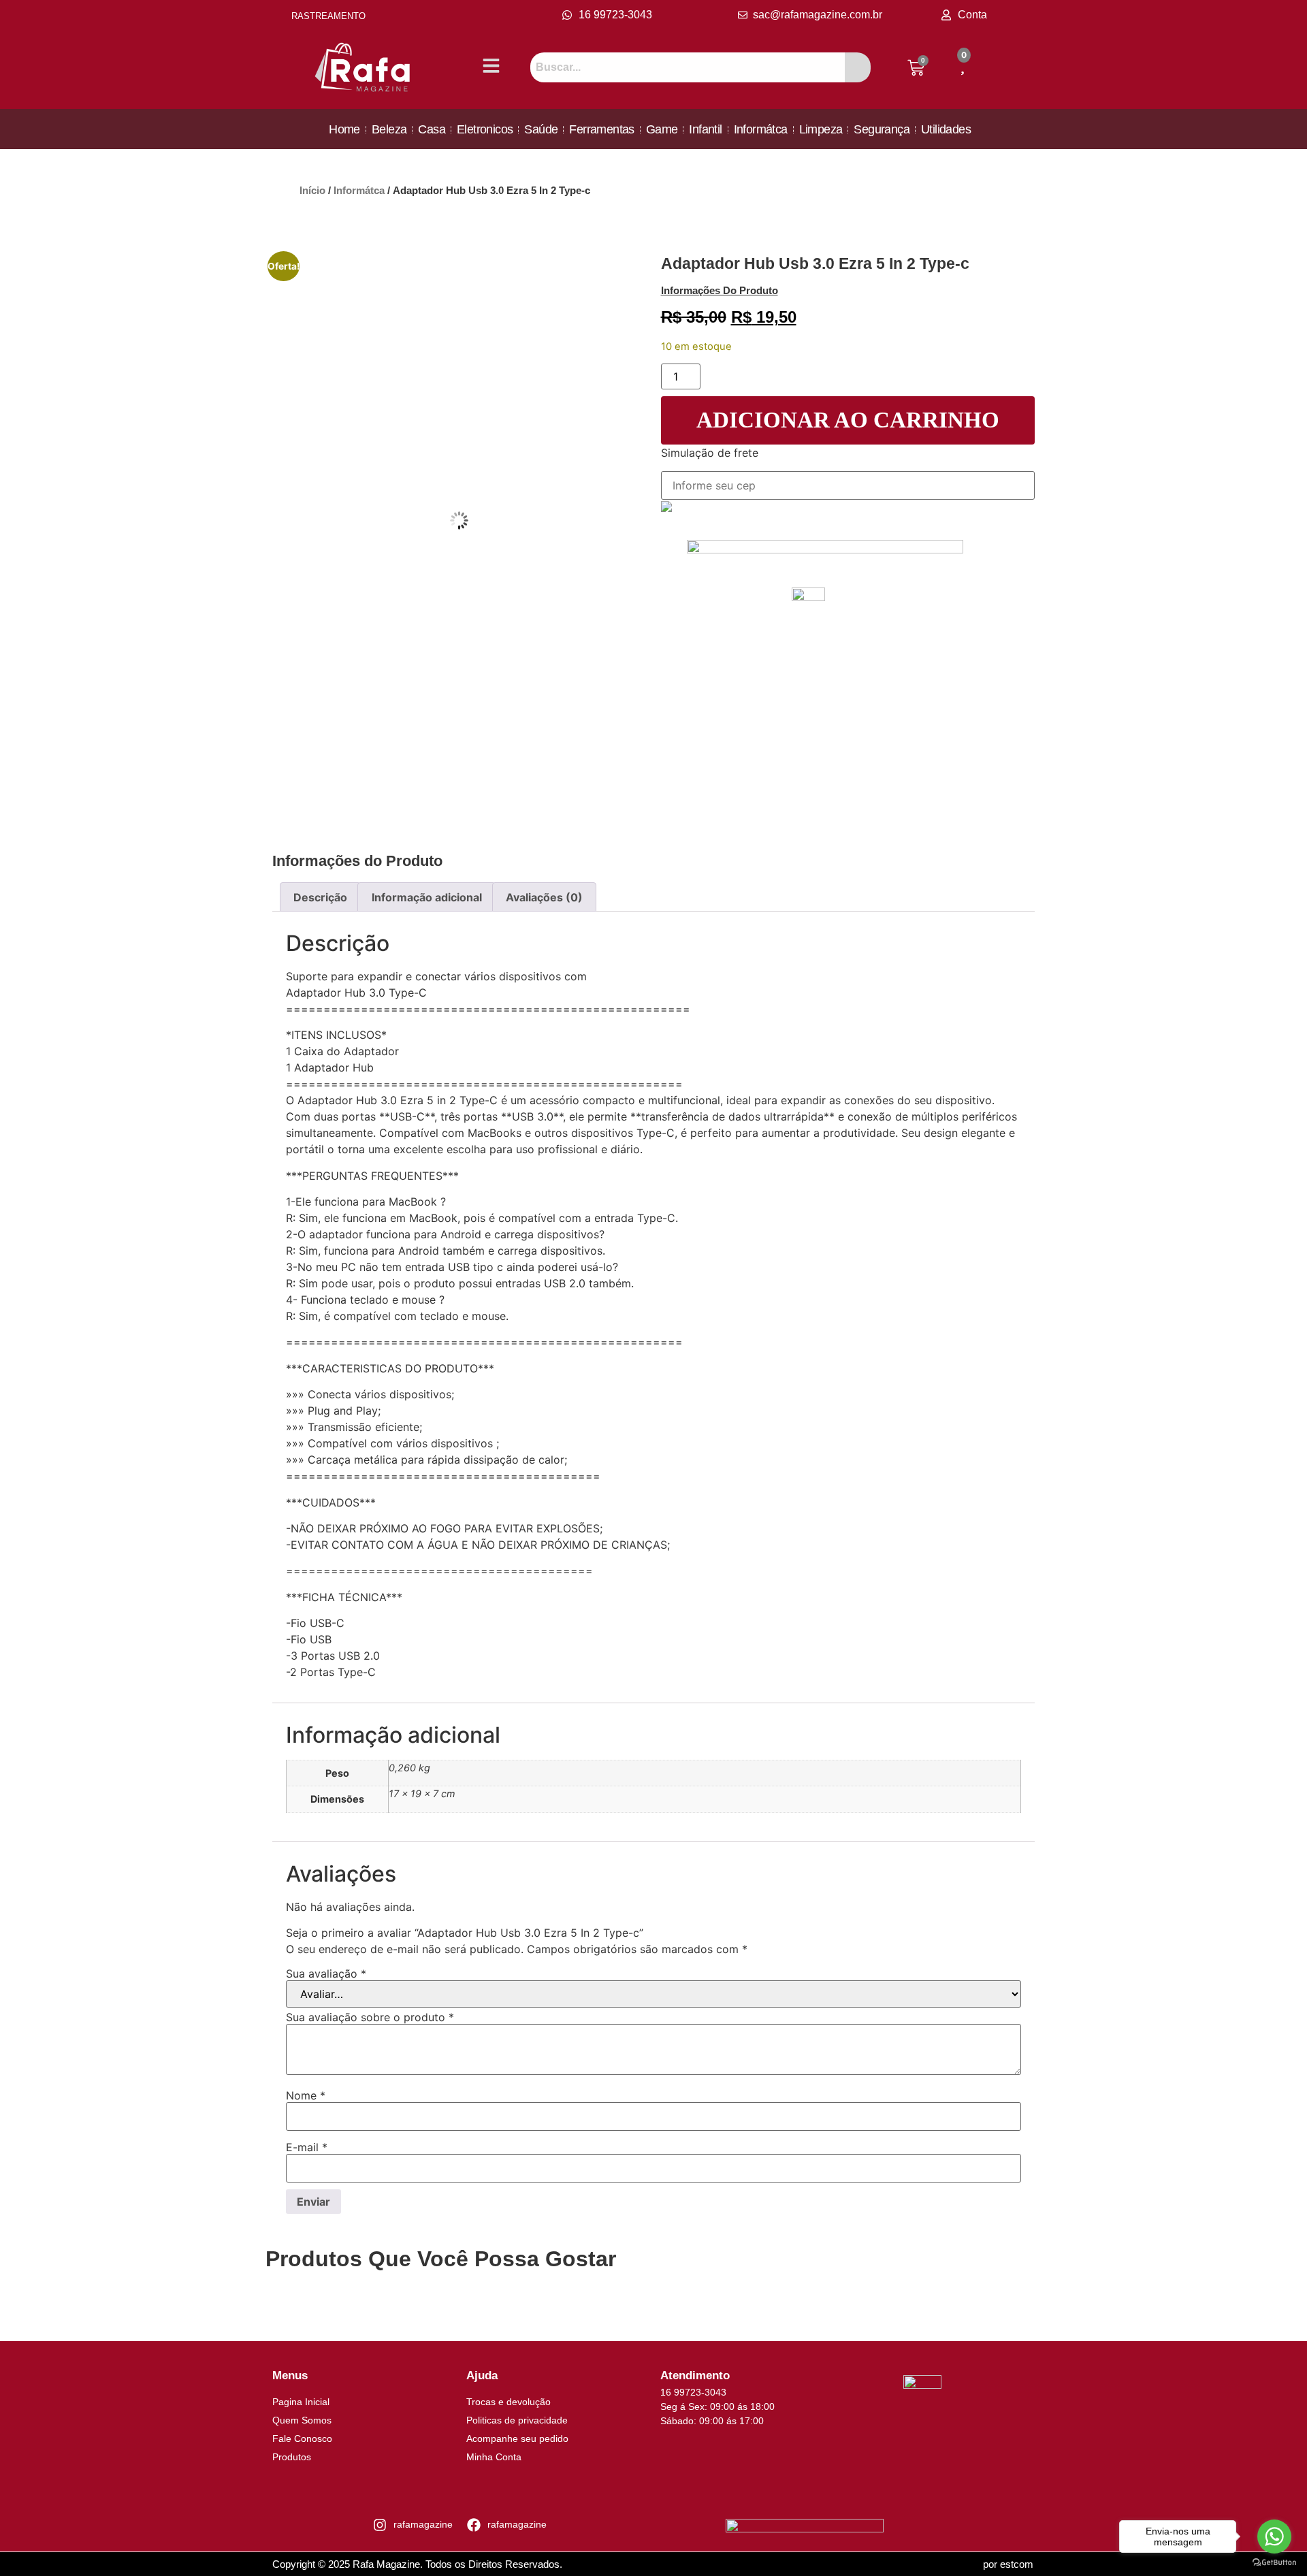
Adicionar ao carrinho (848, 420)
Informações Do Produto (720, 290)
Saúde (541, 129)
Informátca (761, 129)
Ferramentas (601, 129)
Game (662, 129)
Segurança (882, 129)
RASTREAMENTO (328, 16)
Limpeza (821, 129)
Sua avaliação (326, 1974)
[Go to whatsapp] (1274, 2537)
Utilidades (946, 129)
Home (344, 129)
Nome (306, 2095)
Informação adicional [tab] (427, 897)
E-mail (307, 2147)
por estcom (1008, 2564)
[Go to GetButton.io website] (1274, 2562)
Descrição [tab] (320, 897)
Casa (432, 129)
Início (312, 191)
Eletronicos (485, 129)
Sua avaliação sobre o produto (370, 2017)
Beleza (389, 129)
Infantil (705, 129)
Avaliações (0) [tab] (544, 897)
